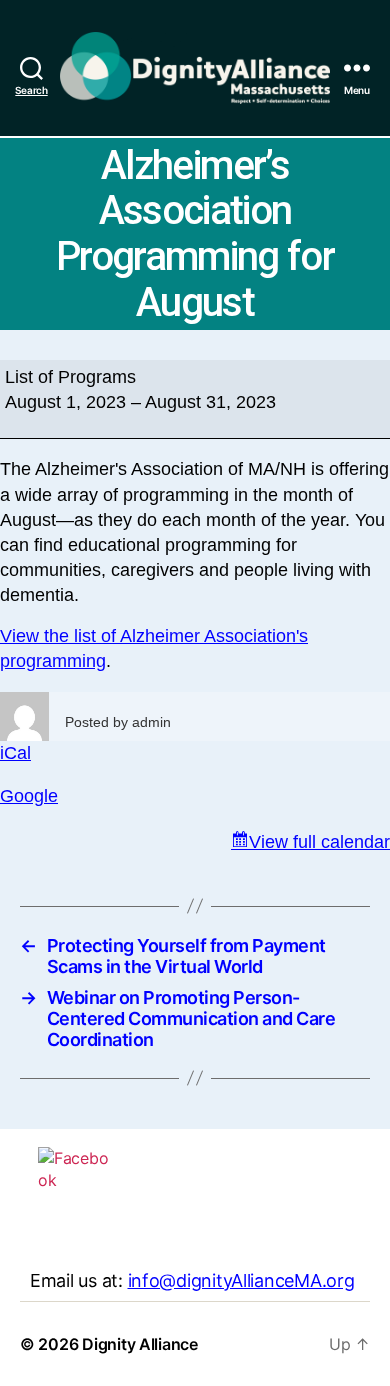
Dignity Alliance (140, 1344)
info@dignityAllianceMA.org (241, 1280)
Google (29, 796)
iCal (15, 753)
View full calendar (319, 842)
